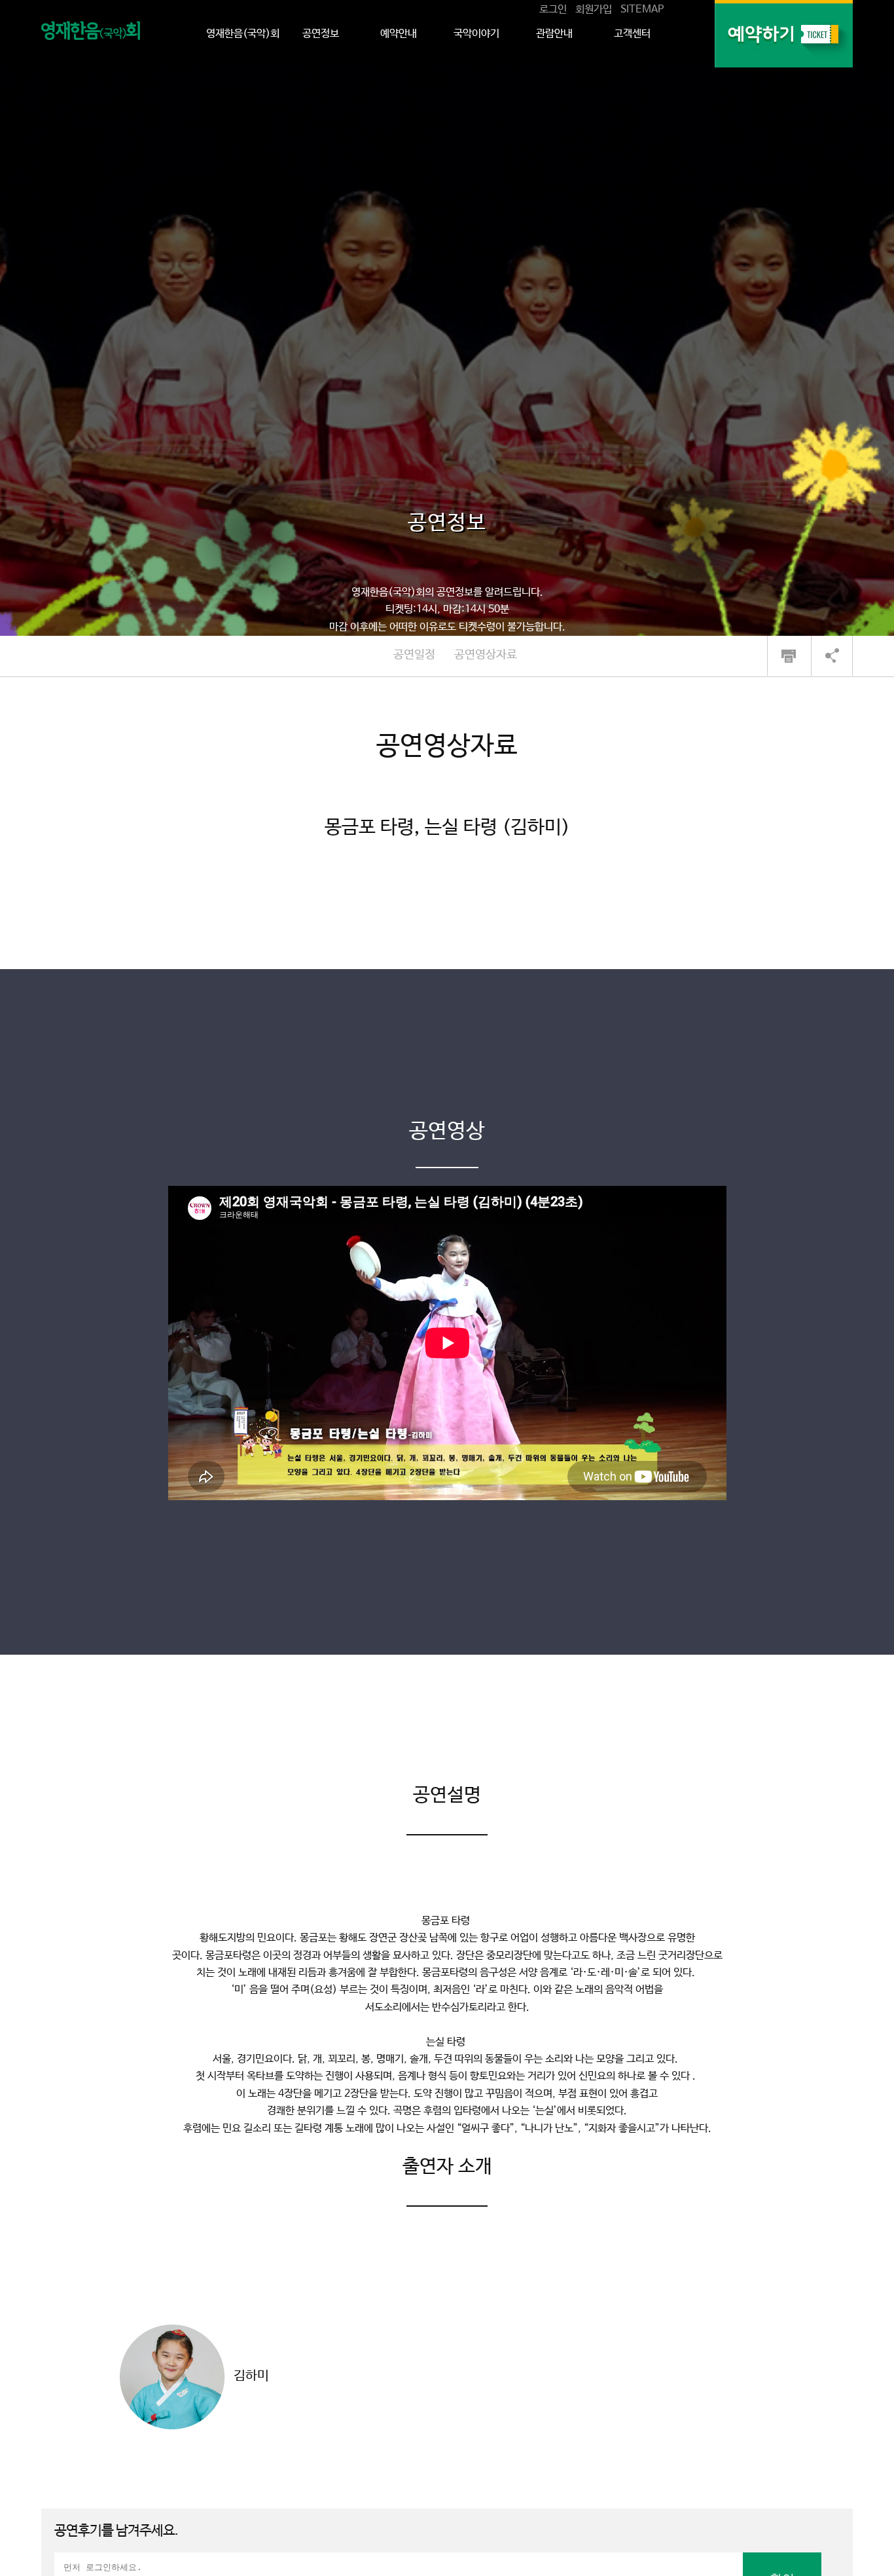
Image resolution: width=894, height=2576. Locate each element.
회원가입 (594, 9)
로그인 (553, 9)
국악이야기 (476, 34)
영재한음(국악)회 (243, 34)
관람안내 (554, 34)
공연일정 (414, 655)
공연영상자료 (486, 655)
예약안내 (399, 34)
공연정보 (321, 34)
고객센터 (632, 34)
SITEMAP (642, 9)
